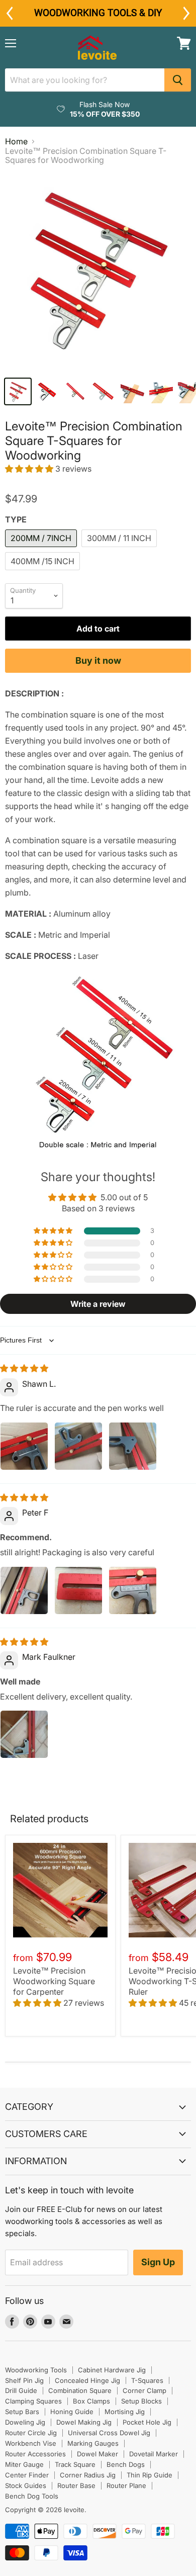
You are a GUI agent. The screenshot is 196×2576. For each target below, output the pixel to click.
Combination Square (80, 2390)
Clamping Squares (33, 2401)
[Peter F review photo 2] (78, 1590)
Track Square (75, 2464)
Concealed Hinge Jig (87, 2380)
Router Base (76, 2485)
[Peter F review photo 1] (24, 1590)
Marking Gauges (93, 2443)
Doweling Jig (25, 2422)
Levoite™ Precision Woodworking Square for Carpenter (54, 1981)
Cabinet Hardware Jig (112, 2370)
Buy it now (98, 660)
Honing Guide (72, 2412)
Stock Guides (26, 2485)
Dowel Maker (97, 2454)
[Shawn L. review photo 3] (133, 1446)
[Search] (178, 80)
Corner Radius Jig (88, 2475)
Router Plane (126, 2485)
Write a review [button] (98, 1304)
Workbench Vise (31, 2443)
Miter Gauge (24, 2464)
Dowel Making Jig (84, 2422)
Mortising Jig (125, 2412)
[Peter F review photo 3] (133, 1590)
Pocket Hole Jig (147, 2422)
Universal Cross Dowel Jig (109, 2433)
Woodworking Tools (36, 2370)
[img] (24, 1368)
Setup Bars (22, 2412)
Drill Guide (21, 2390)
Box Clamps (91, 2401)
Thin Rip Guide (150, 2475)
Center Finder (27, 2475)
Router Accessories (35, 2454)
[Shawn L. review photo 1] (24, 1446)
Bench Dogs (126, 2464)
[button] (30, 469)
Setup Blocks (141, 2401)
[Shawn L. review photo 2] (78, 1446)
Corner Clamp (144, 2390)
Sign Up (158, 2262)
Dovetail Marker (154, 2454)
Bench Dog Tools (32, 2496)
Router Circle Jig (31, 2433)
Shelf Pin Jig (24, 2380)
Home (16, 141)
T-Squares (147, 2380)
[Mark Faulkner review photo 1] (24, 1734)
